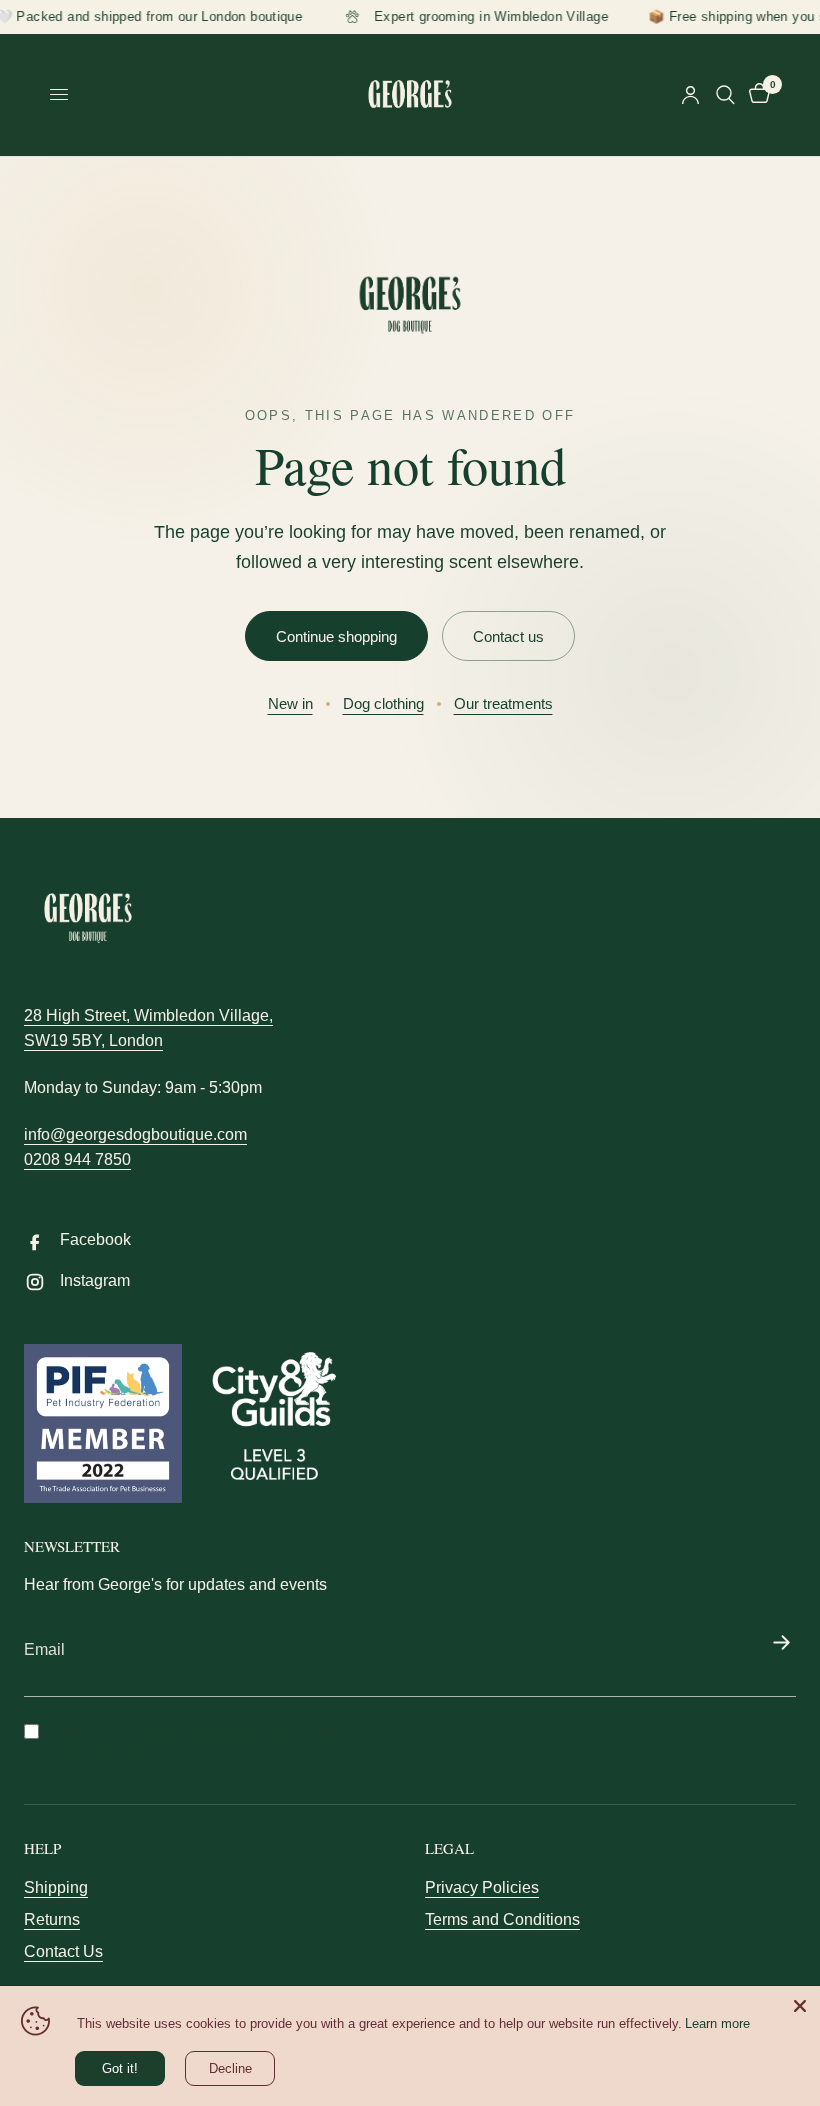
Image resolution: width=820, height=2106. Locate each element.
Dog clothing (383, 703)
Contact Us (63, 1951)
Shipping (56, 1887)
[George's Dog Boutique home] (410, 305)
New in (290, 703)
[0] (756, 95)
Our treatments (503, 703)
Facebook (95, 1239)
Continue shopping (336, 636)
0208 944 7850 (77, 1159)
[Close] (800, 2006)
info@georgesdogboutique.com (135, 1134)
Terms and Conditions (502, 1919)
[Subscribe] (781, 1644)
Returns (52, 1919)
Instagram (95, 1280)
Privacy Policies (482, 1887)
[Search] (725, 95)
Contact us (508, 636)
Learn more (717, 2023)
